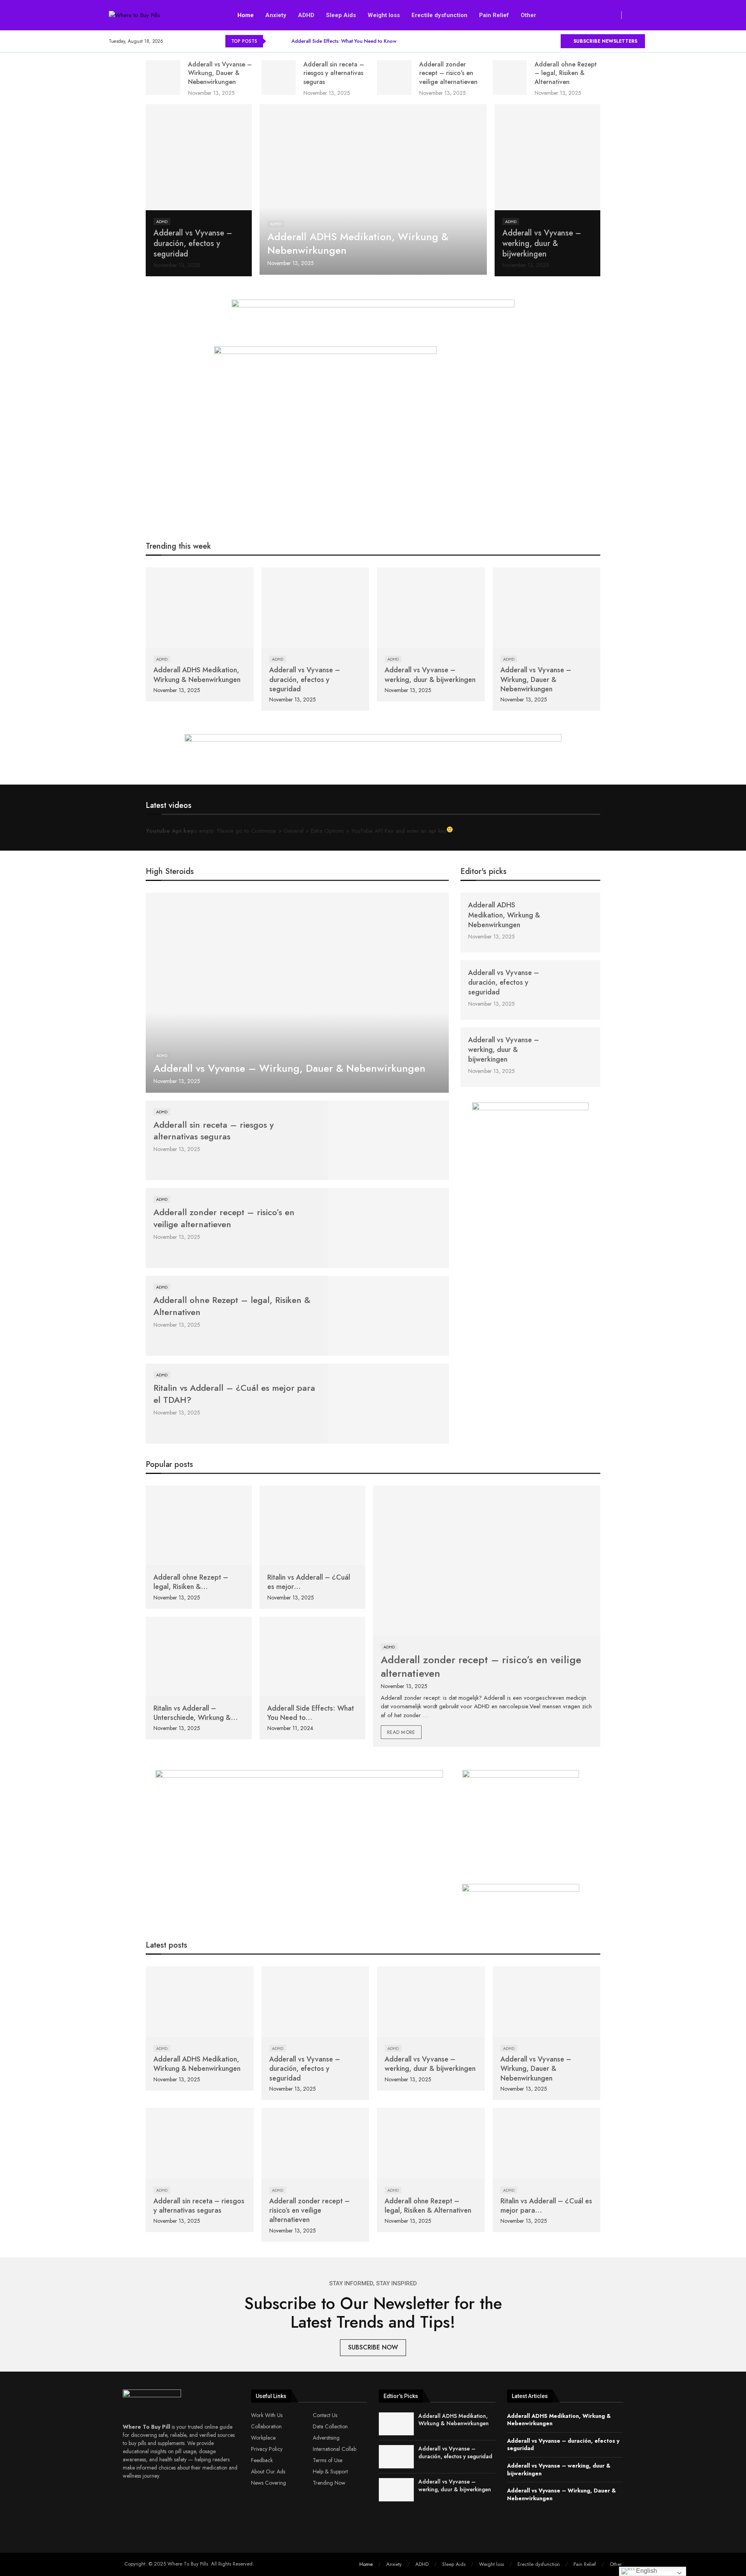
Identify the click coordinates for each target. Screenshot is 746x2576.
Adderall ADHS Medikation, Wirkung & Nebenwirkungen (358, 243)
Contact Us (325, 2415)
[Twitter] (501, 41)
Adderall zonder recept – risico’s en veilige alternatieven (448, 73)
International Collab (335, 2449)
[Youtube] (554, 41)
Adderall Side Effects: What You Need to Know (344, 41)
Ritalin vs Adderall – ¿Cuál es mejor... (309, 1582)
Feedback (262, 2460)
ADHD (306, 15)
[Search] (637, 15)
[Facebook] (492, 41)
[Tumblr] (545, 41)
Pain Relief (494, 15)
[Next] (284, 41)
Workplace (263, 2438)
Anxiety (276, 15)
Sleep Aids (341, 15)
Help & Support (330, 2471)
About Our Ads (268, 2471)
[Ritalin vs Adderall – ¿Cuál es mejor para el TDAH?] (388, 1404)
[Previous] (274, 41)
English (646, 2571)
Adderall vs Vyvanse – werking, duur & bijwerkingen (542, 243)
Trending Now (329, 2483)
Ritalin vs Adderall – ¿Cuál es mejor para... (546, 2206)
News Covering (268, 2483)
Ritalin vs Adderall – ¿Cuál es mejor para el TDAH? (234, 1394)
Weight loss (384, 15)
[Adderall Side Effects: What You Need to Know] (313, 1656)
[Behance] (536, 41)
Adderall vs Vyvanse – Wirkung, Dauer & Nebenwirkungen (220, 73)
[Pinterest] (519, 41)
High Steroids (170, 871)
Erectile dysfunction (439, 15)
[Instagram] (510, 41)
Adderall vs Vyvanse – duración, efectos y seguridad (193, 243)
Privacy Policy (267, 2449)
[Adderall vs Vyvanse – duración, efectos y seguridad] (199, 157)
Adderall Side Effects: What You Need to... (311, 1713)
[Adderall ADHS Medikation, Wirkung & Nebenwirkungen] (373, 189)
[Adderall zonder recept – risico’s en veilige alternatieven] (394, 78)
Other (528, 15)
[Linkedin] (527, 41)
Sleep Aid (414, 873)
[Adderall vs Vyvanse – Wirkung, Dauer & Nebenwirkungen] (163, 78)
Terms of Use (328, 2460)
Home (246, 15)
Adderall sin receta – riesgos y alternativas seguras (334, 73)
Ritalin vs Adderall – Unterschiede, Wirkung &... (196, 1713)
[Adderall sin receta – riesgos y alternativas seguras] (279, 78)
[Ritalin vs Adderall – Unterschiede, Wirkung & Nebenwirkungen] (199, 1656)
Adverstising (326, 2438)
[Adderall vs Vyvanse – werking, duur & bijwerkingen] (548, 157)
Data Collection (330, 2426)
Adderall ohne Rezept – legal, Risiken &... (191, 1582)
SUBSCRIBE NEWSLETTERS (605, 41)
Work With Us (267, 2415)
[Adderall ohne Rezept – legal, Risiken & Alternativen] (510, 78)
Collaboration (266, 2426)
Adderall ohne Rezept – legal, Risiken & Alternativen (566, 73)
